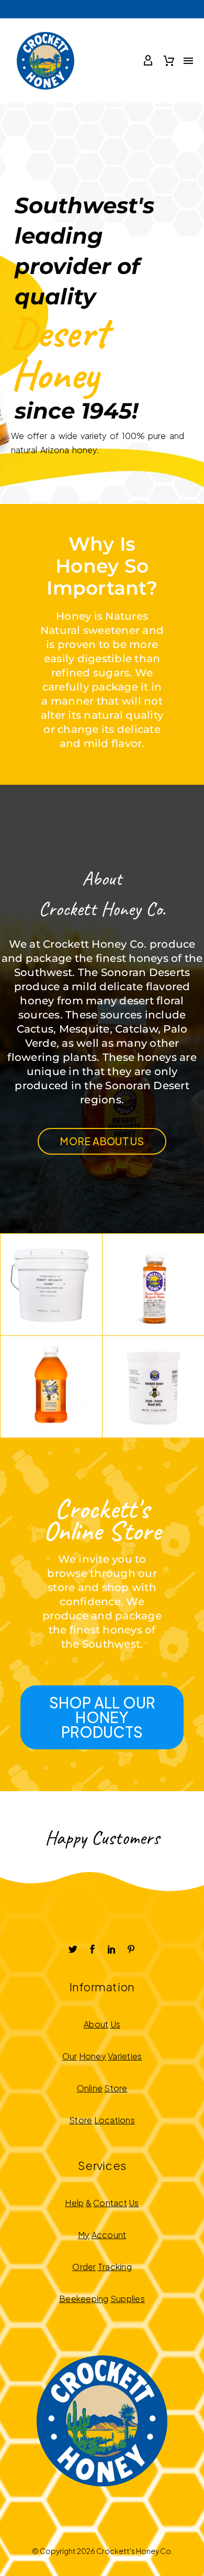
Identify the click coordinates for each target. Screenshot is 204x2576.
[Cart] (169, 61)
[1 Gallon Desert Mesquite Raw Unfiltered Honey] (51, 1285)
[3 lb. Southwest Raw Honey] (51, 1387)
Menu (188, 61)
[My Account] (148, 61)
